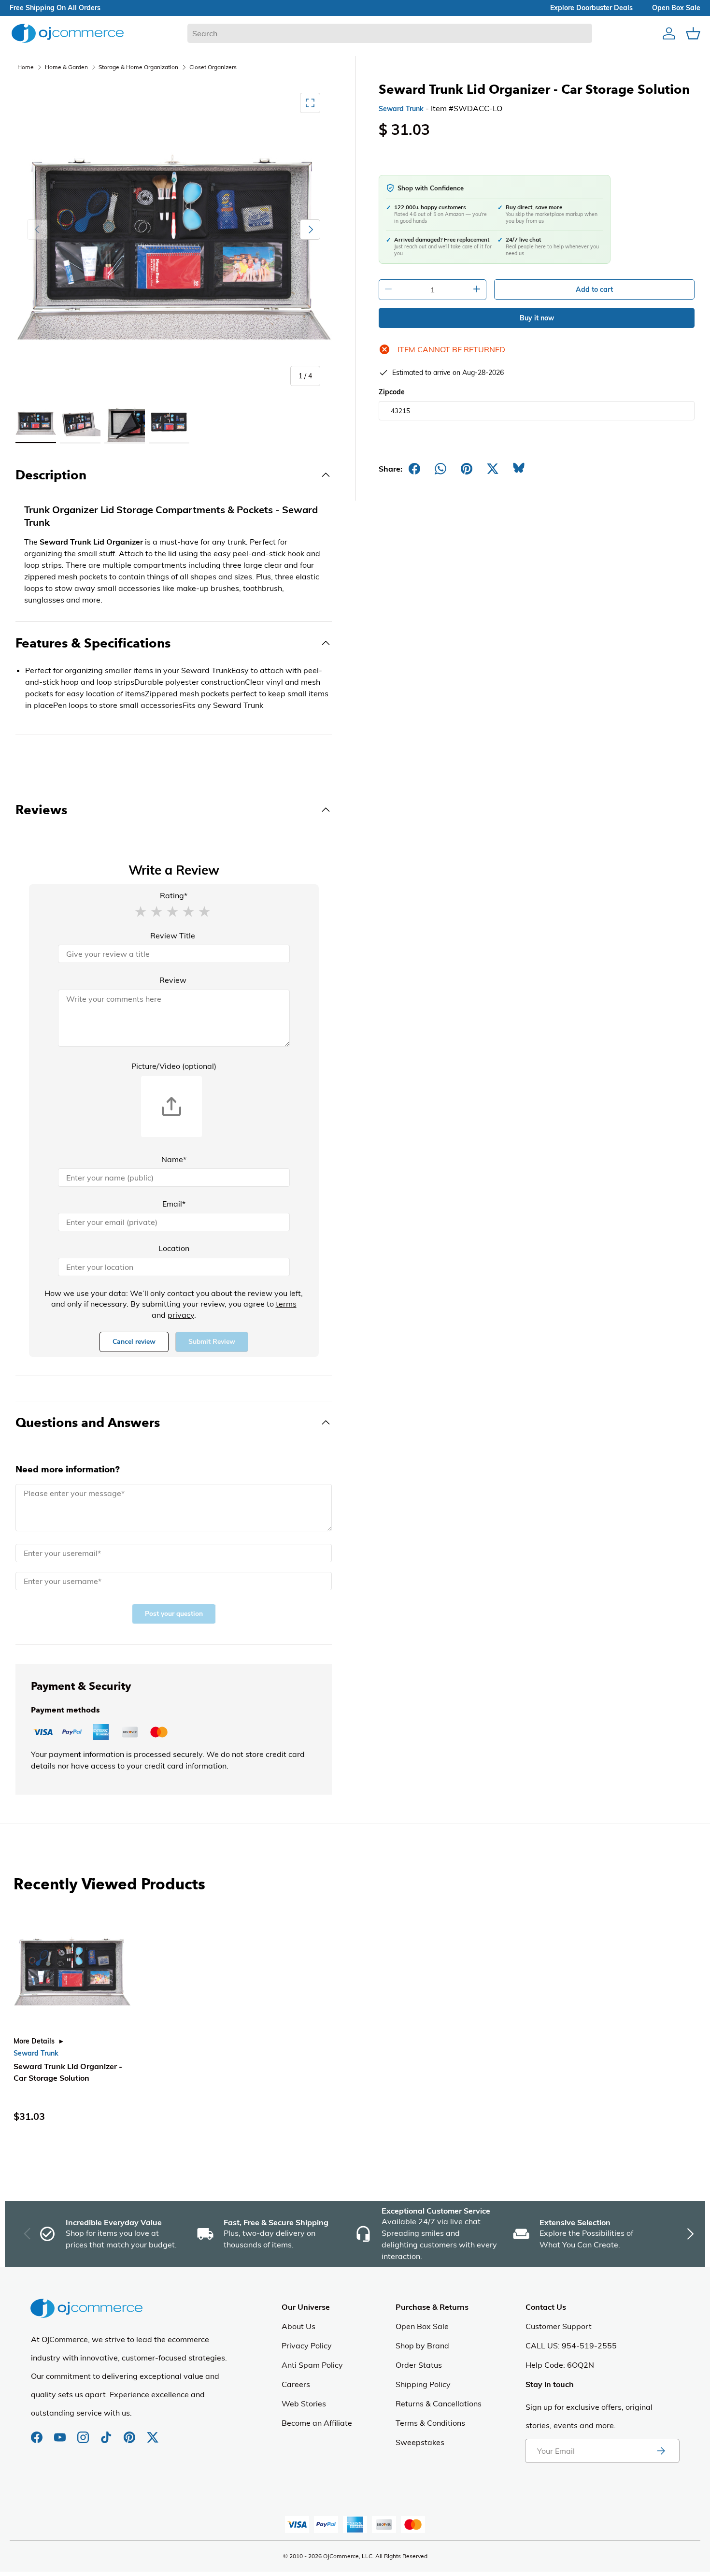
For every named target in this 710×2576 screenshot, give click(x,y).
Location (174, 1248)
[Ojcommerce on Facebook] (38, 2432)
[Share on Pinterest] (467, 469)
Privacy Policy (307, 2346)
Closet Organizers (213, 67)
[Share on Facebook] (414, 469)
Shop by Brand (422, 2346)
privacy (181, 1315)
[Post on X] (493, 469)
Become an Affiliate (317, 2423)
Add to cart (594, 289)
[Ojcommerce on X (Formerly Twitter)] (153, 2432)
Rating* (174, 895)
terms (286, 1304)
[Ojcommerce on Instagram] (84, 2432)
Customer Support (559, 2326)
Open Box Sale (422, 2326)
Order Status (419, 2365)
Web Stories (304, 2403)
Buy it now (537, 318)
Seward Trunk (401, 109)
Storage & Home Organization (138, 67)
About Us (298, 2326)
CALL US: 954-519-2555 (571, 2346)
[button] (141, 911)
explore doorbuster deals (591, 8)
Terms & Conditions (430, 2423)
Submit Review (212, 1342)
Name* (174, 1159)
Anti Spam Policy (312, 2365)
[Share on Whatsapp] (440, 469)
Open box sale (676, 8)
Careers (296, 2384)
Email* (174, 1204)
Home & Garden (66, 67)
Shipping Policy (423, 2384)
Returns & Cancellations (439, 2403)
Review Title (173, 935)
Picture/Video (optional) (174, 1066)
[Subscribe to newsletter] (661, 2451)
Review (173, 980)
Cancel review (134, 1342)
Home (26, 67)
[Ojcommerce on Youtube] (61, 2432)
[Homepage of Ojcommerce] (68, 33)
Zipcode (392, 392)
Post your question (174, 1614)
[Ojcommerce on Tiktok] (107, 2432)
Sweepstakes (420, 2442)
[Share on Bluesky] (519, 469)
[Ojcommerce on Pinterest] (130, 2432)
